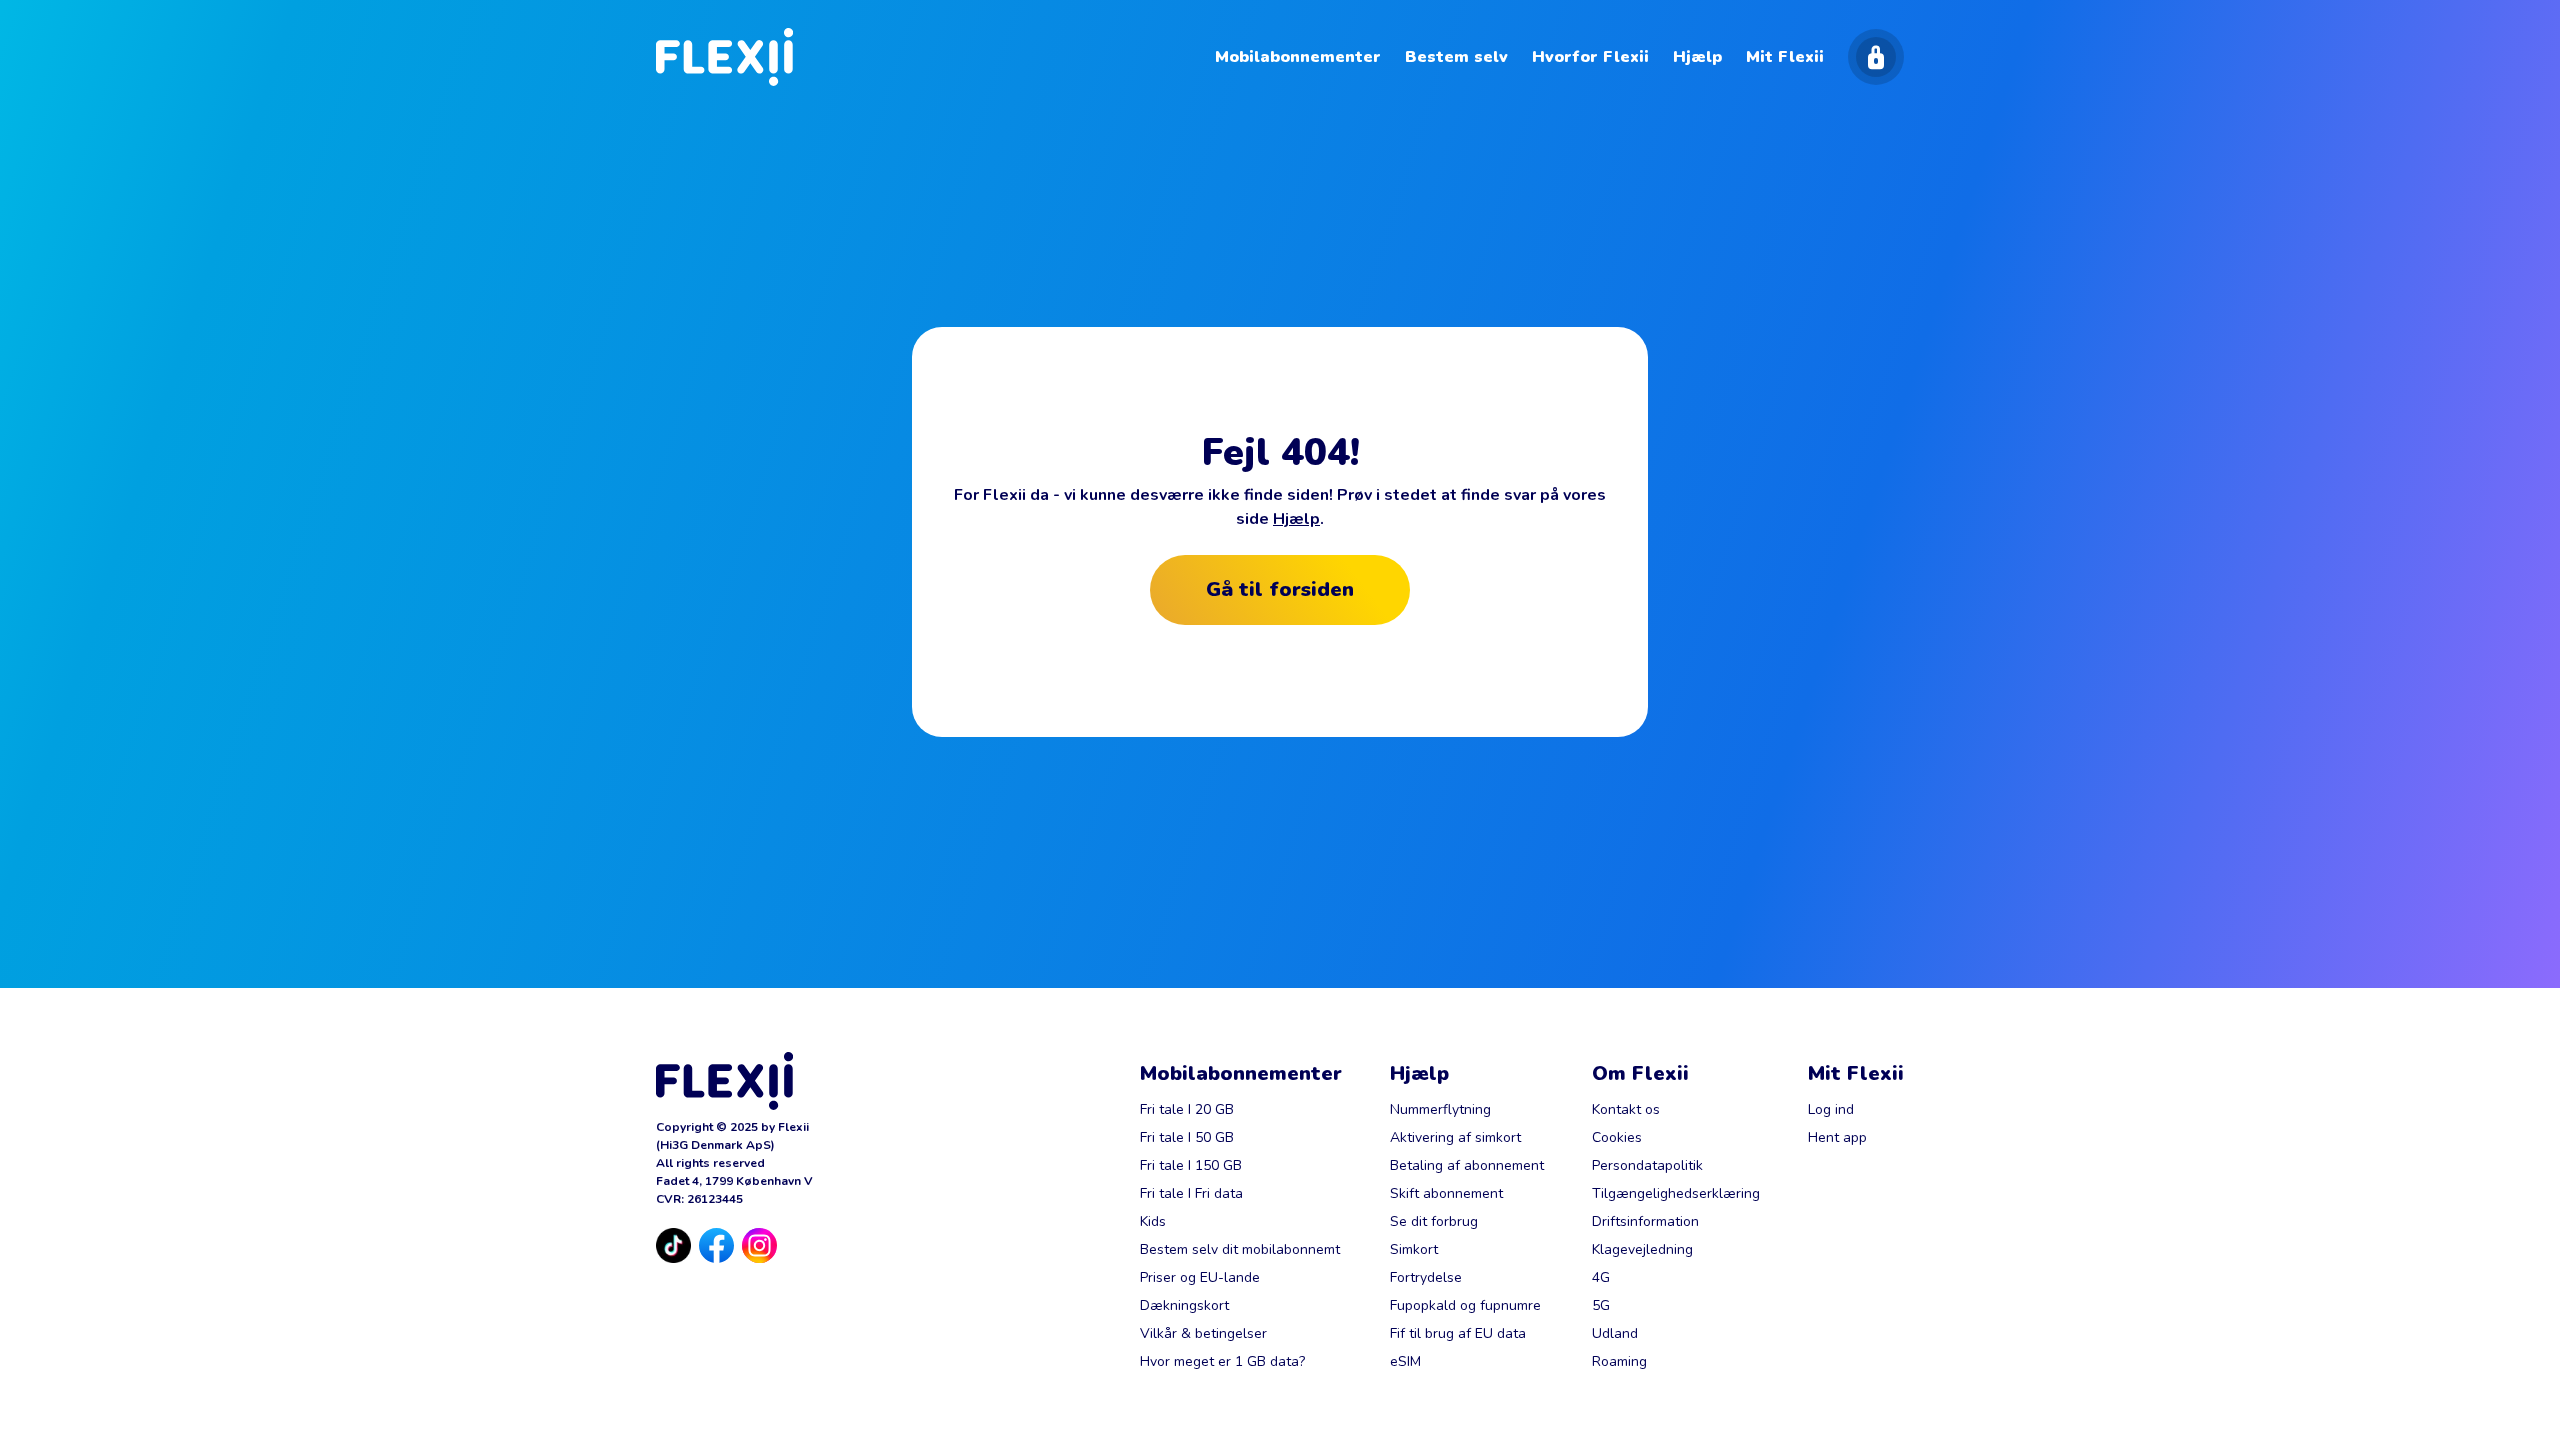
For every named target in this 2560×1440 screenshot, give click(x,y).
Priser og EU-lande (1200, 1277)
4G (1601, 1277)
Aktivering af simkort (1455, 1137)
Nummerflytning (1440, 1109)
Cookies (1617, 1137)
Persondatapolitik (1647, 1165)
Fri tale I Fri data (1191, 1193)
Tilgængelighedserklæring (1676, 1193)
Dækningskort (1184, 1305)
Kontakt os (1626, 1109)
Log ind (1831, 1109)
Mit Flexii (1856, 1073)
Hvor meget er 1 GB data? (1222, 1361)
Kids (1153, 1221)
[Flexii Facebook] (716, 1245)
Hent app (1837, 1137)
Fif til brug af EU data (1458, 1333)
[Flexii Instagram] (759, 1245)
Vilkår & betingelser (1203, 1333)
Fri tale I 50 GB (1187, 1137)
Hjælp (1296, 519)
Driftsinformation (1645, 1221)
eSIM (1405, 1361)
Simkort (1414, 1249)
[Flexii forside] (724, 57)
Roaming (1619, 1361)
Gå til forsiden (1280, 589)
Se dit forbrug (1434, 1221)
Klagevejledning (1642, 1249)
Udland (1615, 1333)
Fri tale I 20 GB (1187, 1109)
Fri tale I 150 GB (1191, 1165)
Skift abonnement (1446, 1193)
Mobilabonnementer (1241, 1073)
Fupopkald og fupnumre (1465, 1305)
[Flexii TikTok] (673, 1245)
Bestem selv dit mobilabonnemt (1240, 1249)
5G (1601, 1305)
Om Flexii (1640, 1073)
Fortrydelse (1426, 1277)
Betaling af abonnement (1467, 1165)
